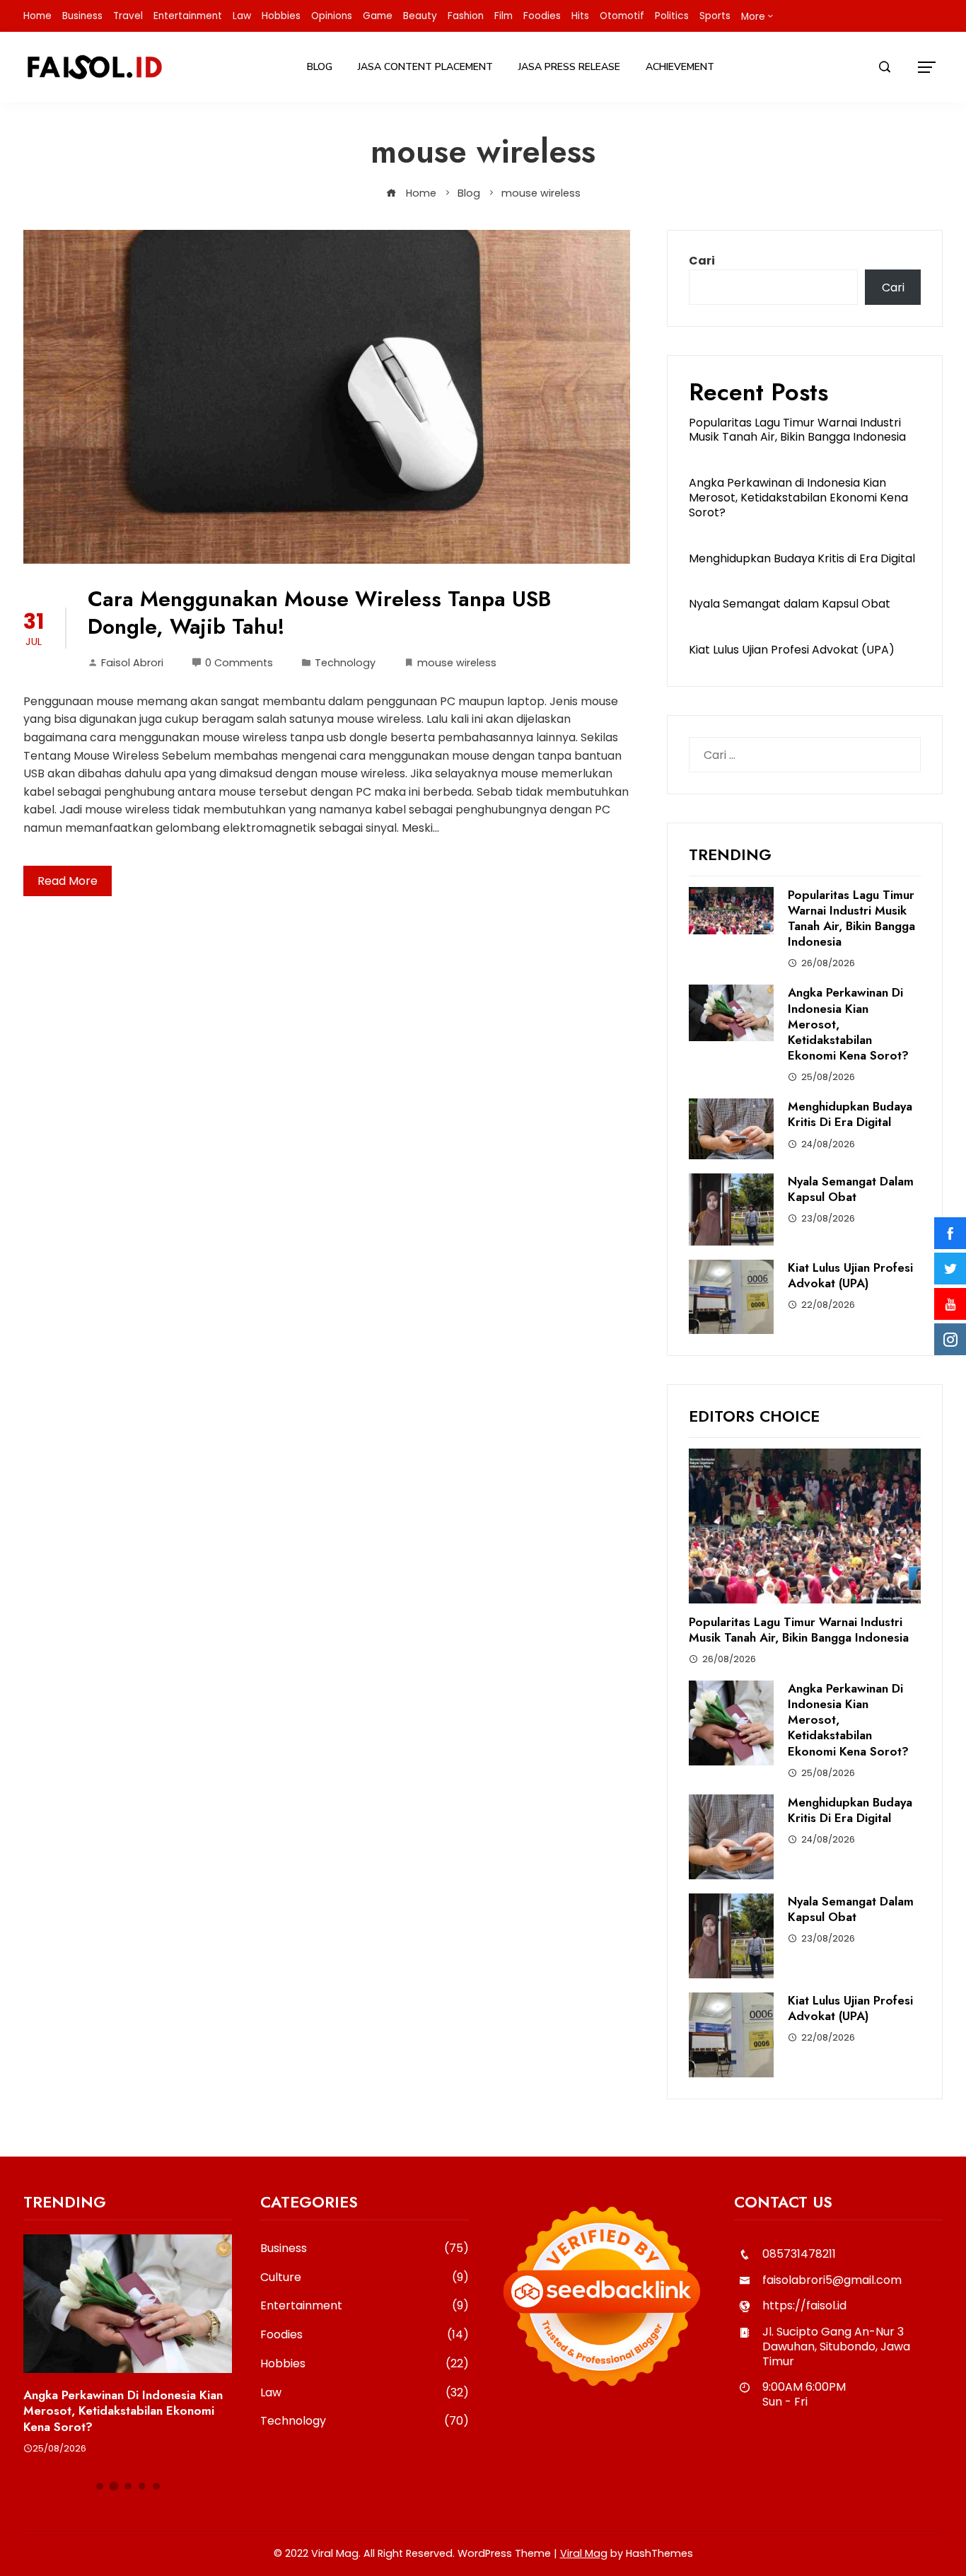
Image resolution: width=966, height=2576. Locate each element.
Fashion (466, 16)
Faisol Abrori (132, 663)
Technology (345, 663)
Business (82, 16)
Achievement (680, 67)
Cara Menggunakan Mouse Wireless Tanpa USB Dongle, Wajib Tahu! (319, 613)
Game (378, 16)
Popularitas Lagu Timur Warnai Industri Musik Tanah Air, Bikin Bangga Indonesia (797, 430)
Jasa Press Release (569, 67)
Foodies (542, 16)
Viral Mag (584, 2553)
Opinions (332, 16)
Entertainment (188, 16)
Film (504, 16)
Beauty (420, 16)
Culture (365, 2278)
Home (37, 16)
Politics (672, 16)
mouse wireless (457, 663)
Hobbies (281, 16)
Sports (715, 16)
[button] (100, 2486)
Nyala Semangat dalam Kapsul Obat (790, 604)
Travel (128, 16)
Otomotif (622, 16)
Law (242, 16)
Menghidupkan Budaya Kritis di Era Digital (802, 558)
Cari (702, 261)
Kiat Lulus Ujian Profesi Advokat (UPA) (792, 650)
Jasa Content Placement (425, 67)
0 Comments (239, 663)
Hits (580, 16)
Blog (320, 67)
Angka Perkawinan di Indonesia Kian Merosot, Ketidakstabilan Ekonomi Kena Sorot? (798, 498)
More (753, 17)
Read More (68, 881)
